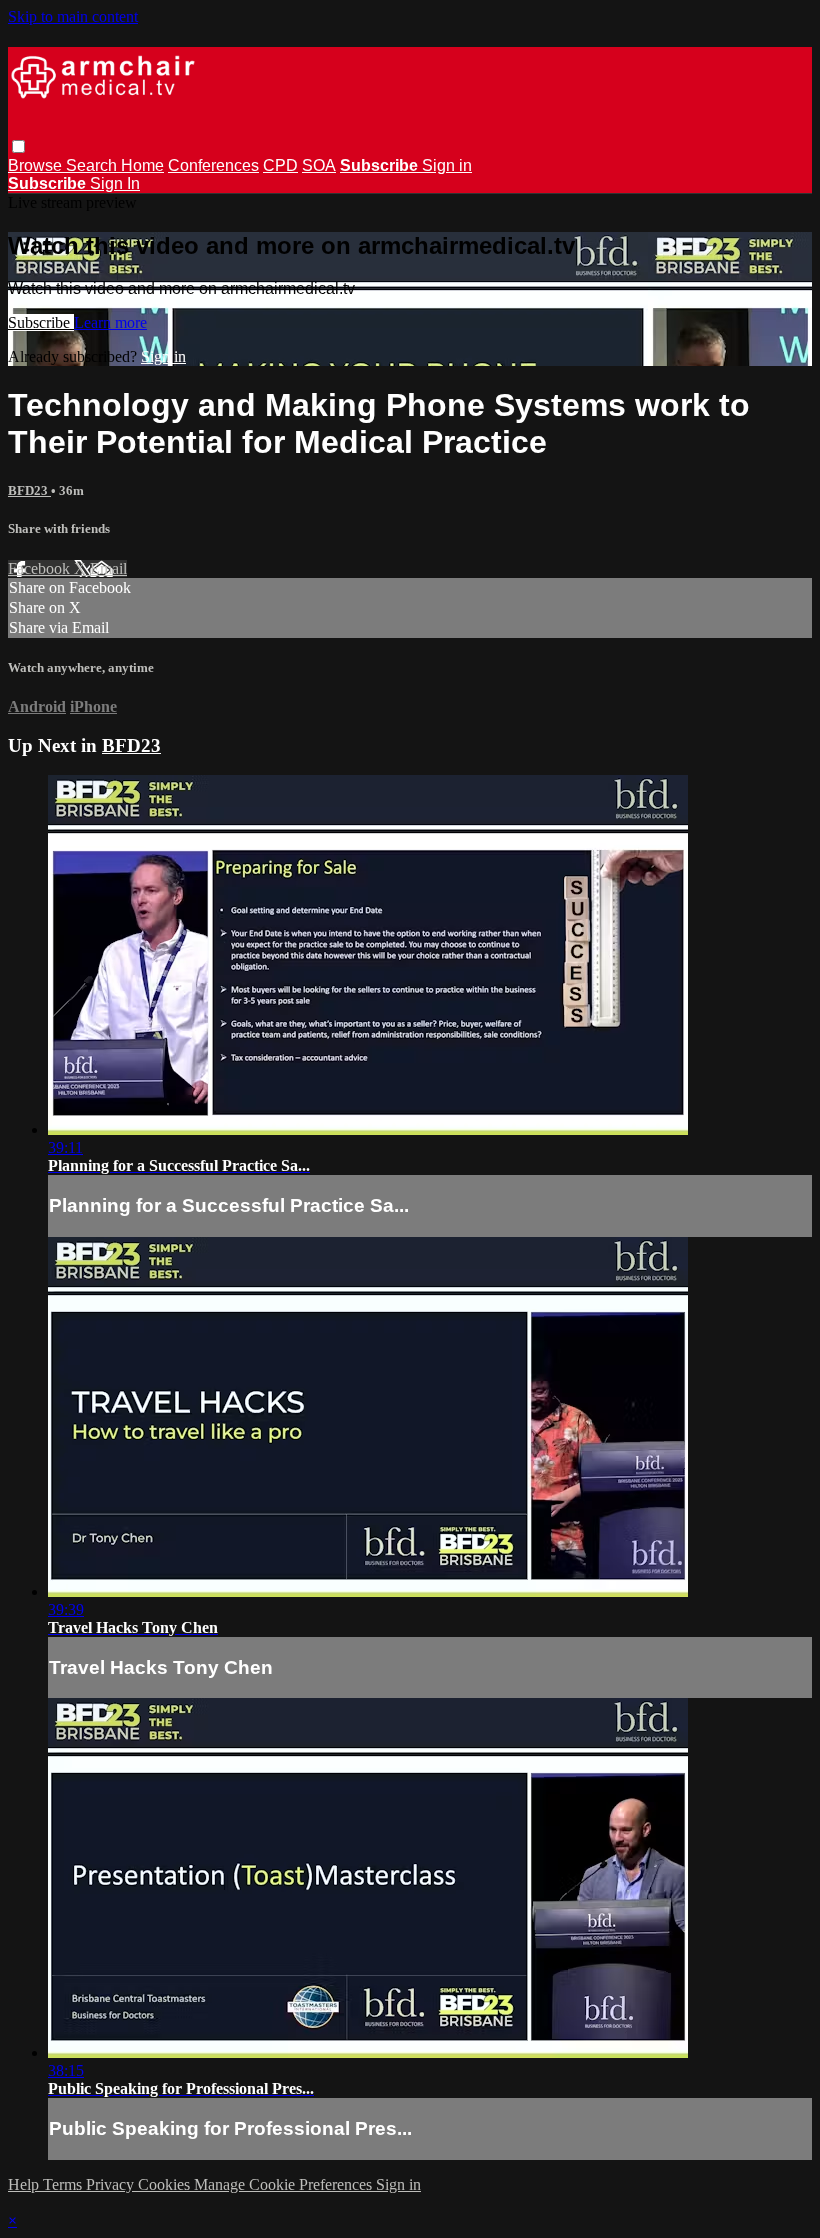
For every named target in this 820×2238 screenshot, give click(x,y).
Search (93, 165)
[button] (18, 146)
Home (142, 165)
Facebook (41, 568)
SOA (319, 165)
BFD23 (29, 490)
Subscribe (41, 322)
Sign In (115, 183)
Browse (37, 165)
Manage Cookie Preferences (285, 2184)
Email (108, 568)
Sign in (447, 165)
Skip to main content (73, 16)
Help (25, 2184)
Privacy (112, 2184)
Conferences (213, 165)
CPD (280, 165)
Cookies (166, 2184)
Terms (64, 2184)
